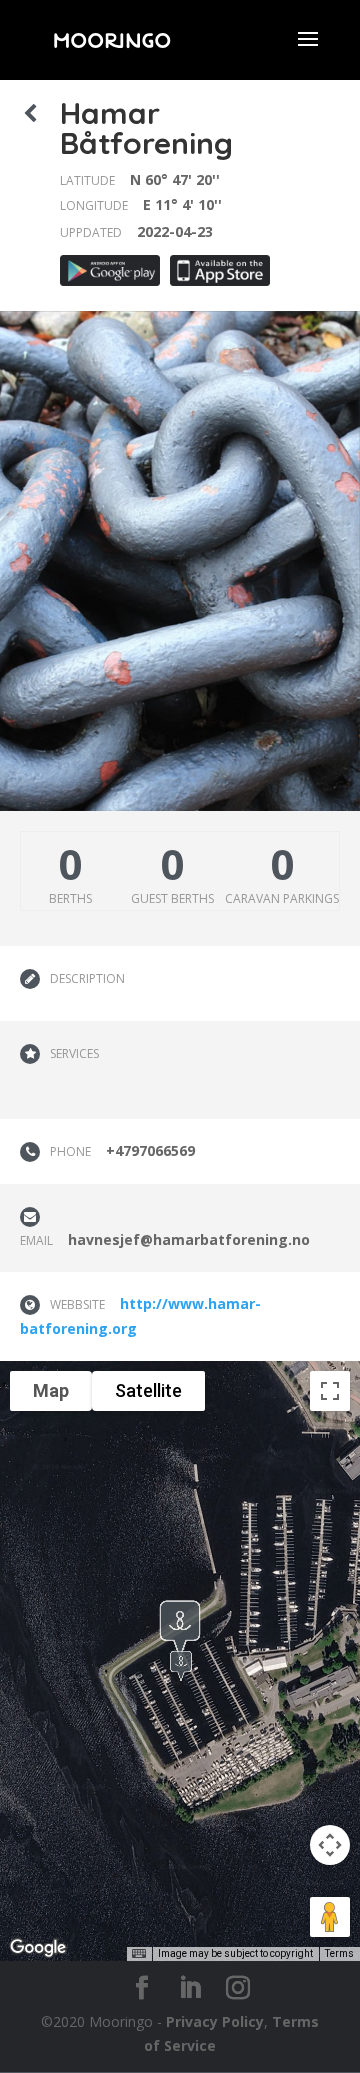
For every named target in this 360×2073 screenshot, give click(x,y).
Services (74, 1053)
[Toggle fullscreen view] (330, 1391)
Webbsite (77, 1304)
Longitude (94, 205)
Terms (339, 1953)
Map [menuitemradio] (51, 1390)
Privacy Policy (215, 2021)
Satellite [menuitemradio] (148, 1390)
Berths (70, 898)
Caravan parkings (282, 898)
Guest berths (172, 898)
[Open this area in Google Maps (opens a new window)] (38, 1948)
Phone (70, 1151)
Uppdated (91, 232)
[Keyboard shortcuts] (139, 1954)
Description (87, 978)
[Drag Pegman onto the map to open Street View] (330, 1917)
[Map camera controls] (330, 1845)
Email (36, 1240)
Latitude (87, 180)
